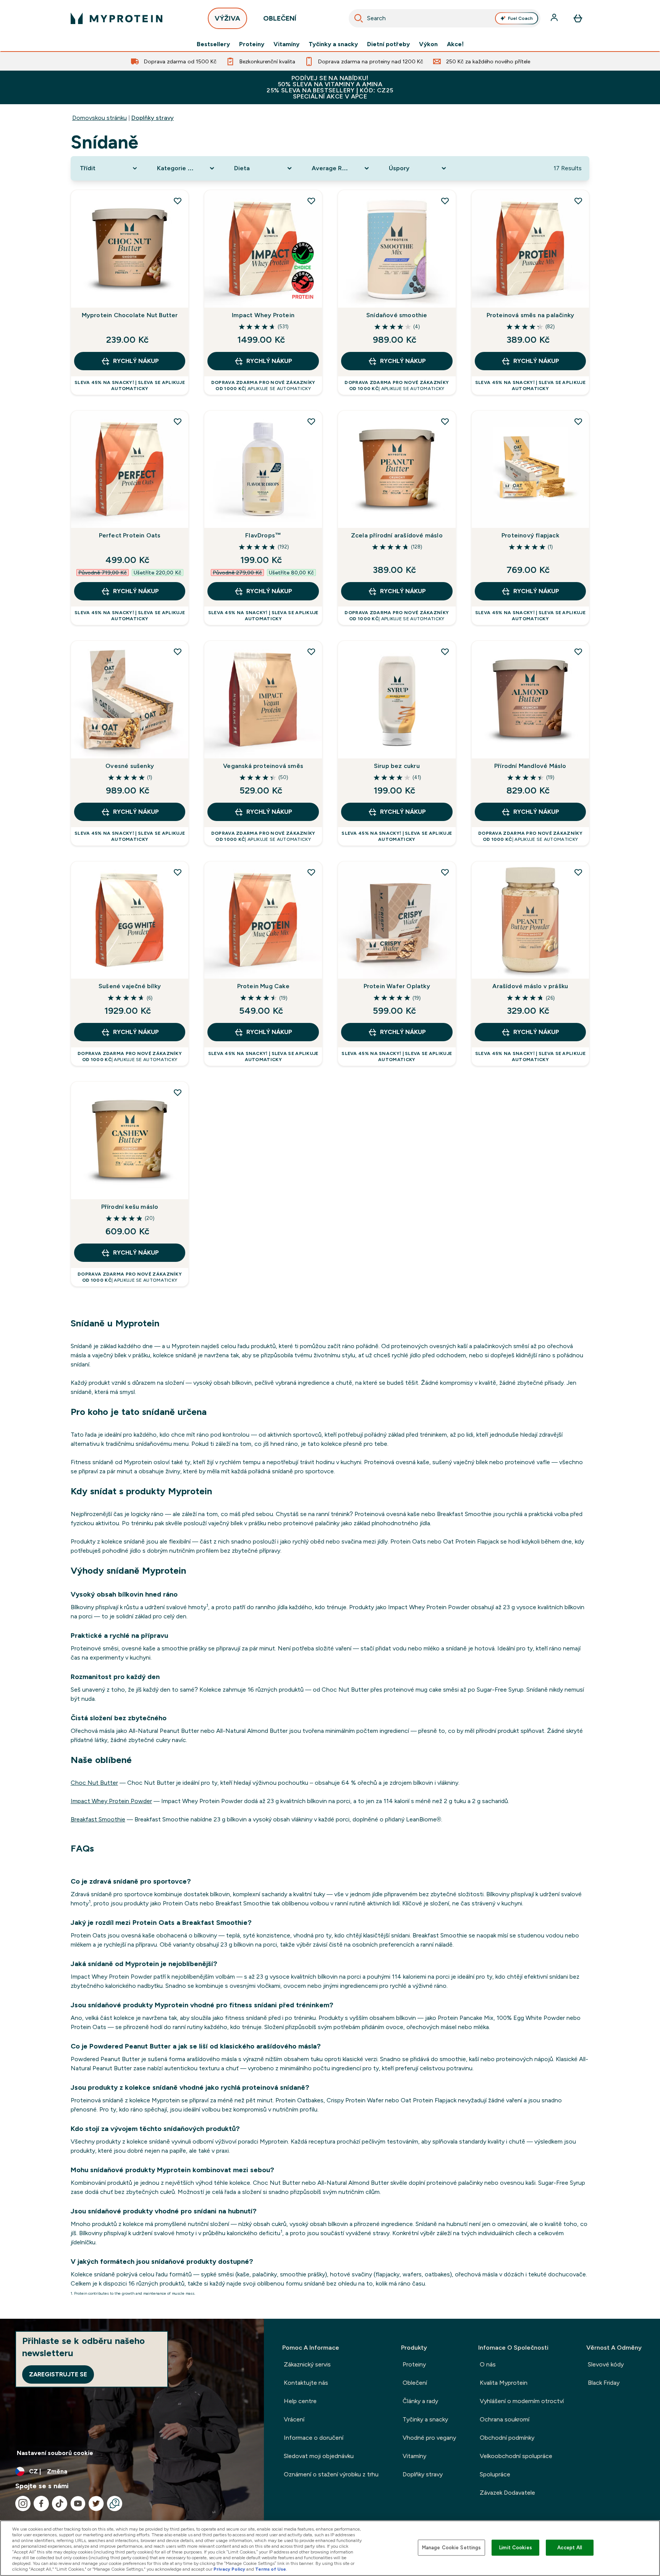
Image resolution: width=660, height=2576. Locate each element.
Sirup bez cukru (397, 766)
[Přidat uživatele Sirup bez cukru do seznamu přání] (445, 652)
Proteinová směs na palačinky (531, 315)
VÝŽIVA (227, 18)
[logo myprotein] (116, 18)
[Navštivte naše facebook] (41, 2503)
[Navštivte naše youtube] (78, 2503)
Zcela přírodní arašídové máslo (397, 535)
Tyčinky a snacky (333, 44)
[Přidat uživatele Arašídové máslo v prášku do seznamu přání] (578, 872)
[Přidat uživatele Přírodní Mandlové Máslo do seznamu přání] (578, 652)
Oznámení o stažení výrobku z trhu (331, 2474)
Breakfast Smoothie (98, 1819)
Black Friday (604, 2383)
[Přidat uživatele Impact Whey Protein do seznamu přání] (311, 201)
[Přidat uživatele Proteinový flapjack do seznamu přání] (578, 421)
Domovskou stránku (99, 118)
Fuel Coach (520, 18)
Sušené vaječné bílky (130, 986)
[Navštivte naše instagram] (23, 2503)
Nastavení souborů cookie (55, 2453)
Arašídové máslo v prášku (530, 986)
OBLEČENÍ (280, 18)
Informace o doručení (314, 2438)
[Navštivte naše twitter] (96, 2503)
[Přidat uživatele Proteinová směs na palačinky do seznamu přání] (578, 201)
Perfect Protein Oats (130, 535)
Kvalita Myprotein (504, 2383)
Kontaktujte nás (306, 2383)
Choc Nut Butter (94, 1783)
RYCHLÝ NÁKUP (136, 361)
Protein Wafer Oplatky (397, 986)
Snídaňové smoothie (397, 315)
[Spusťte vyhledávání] (359, 18)
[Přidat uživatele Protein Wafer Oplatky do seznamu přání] (445, 872)
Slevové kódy (606, 2364)
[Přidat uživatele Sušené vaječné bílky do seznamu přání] (178, 872)
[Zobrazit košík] (578, 18)
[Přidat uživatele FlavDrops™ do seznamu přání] (311, 421)
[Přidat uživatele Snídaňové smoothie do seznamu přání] (445, 201)
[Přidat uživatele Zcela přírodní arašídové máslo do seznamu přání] (445, 421)
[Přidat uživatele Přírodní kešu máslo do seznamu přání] (178, 1092)
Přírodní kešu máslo (130, 1207)
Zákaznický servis (307, 2364)
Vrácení (294, 2419)
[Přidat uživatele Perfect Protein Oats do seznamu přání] (178, 421)
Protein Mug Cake (263, 986)
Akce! (455, 44)
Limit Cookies (516, 2548)
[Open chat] (115, 2503)
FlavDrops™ (263, 535)
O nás (488, 2364)
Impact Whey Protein (263, 315)
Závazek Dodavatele (507, 2493)
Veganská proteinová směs (263, 766)
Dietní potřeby (388, 44)
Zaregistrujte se (58, 2374)
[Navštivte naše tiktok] (60, 2503)
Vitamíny (286, 44)
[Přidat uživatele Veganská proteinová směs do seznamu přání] (311, 652)
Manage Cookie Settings (452, 2548)
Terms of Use (271, 2569)
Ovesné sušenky (130, 766)
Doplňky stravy (153, 118)
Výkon (428, 44)
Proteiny (252, 44)
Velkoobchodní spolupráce (516, 2456)
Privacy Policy (229, 2569)
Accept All (570, 2548)
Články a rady (420, 2401)
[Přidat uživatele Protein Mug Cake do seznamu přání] (311, 872)
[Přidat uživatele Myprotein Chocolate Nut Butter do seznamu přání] (178, 201)
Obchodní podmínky (507, 2438)
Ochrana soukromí (505, 2419)
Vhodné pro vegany (429, 2438)
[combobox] (445, 18)
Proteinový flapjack (530, 535)
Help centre (300, 2401)
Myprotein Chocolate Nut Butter (130, 315)
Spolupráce (495, 2474)
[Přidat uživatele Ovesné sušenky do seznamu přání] (178, 652)
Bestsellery (213, 44)
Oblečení (415, 2383)
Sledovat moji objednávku (319, 2456)
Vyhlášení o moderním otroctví (522, 2401)
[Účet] (555, 18)
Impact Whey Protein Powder (111, 1801)
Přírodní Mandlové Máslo (530, 766)
